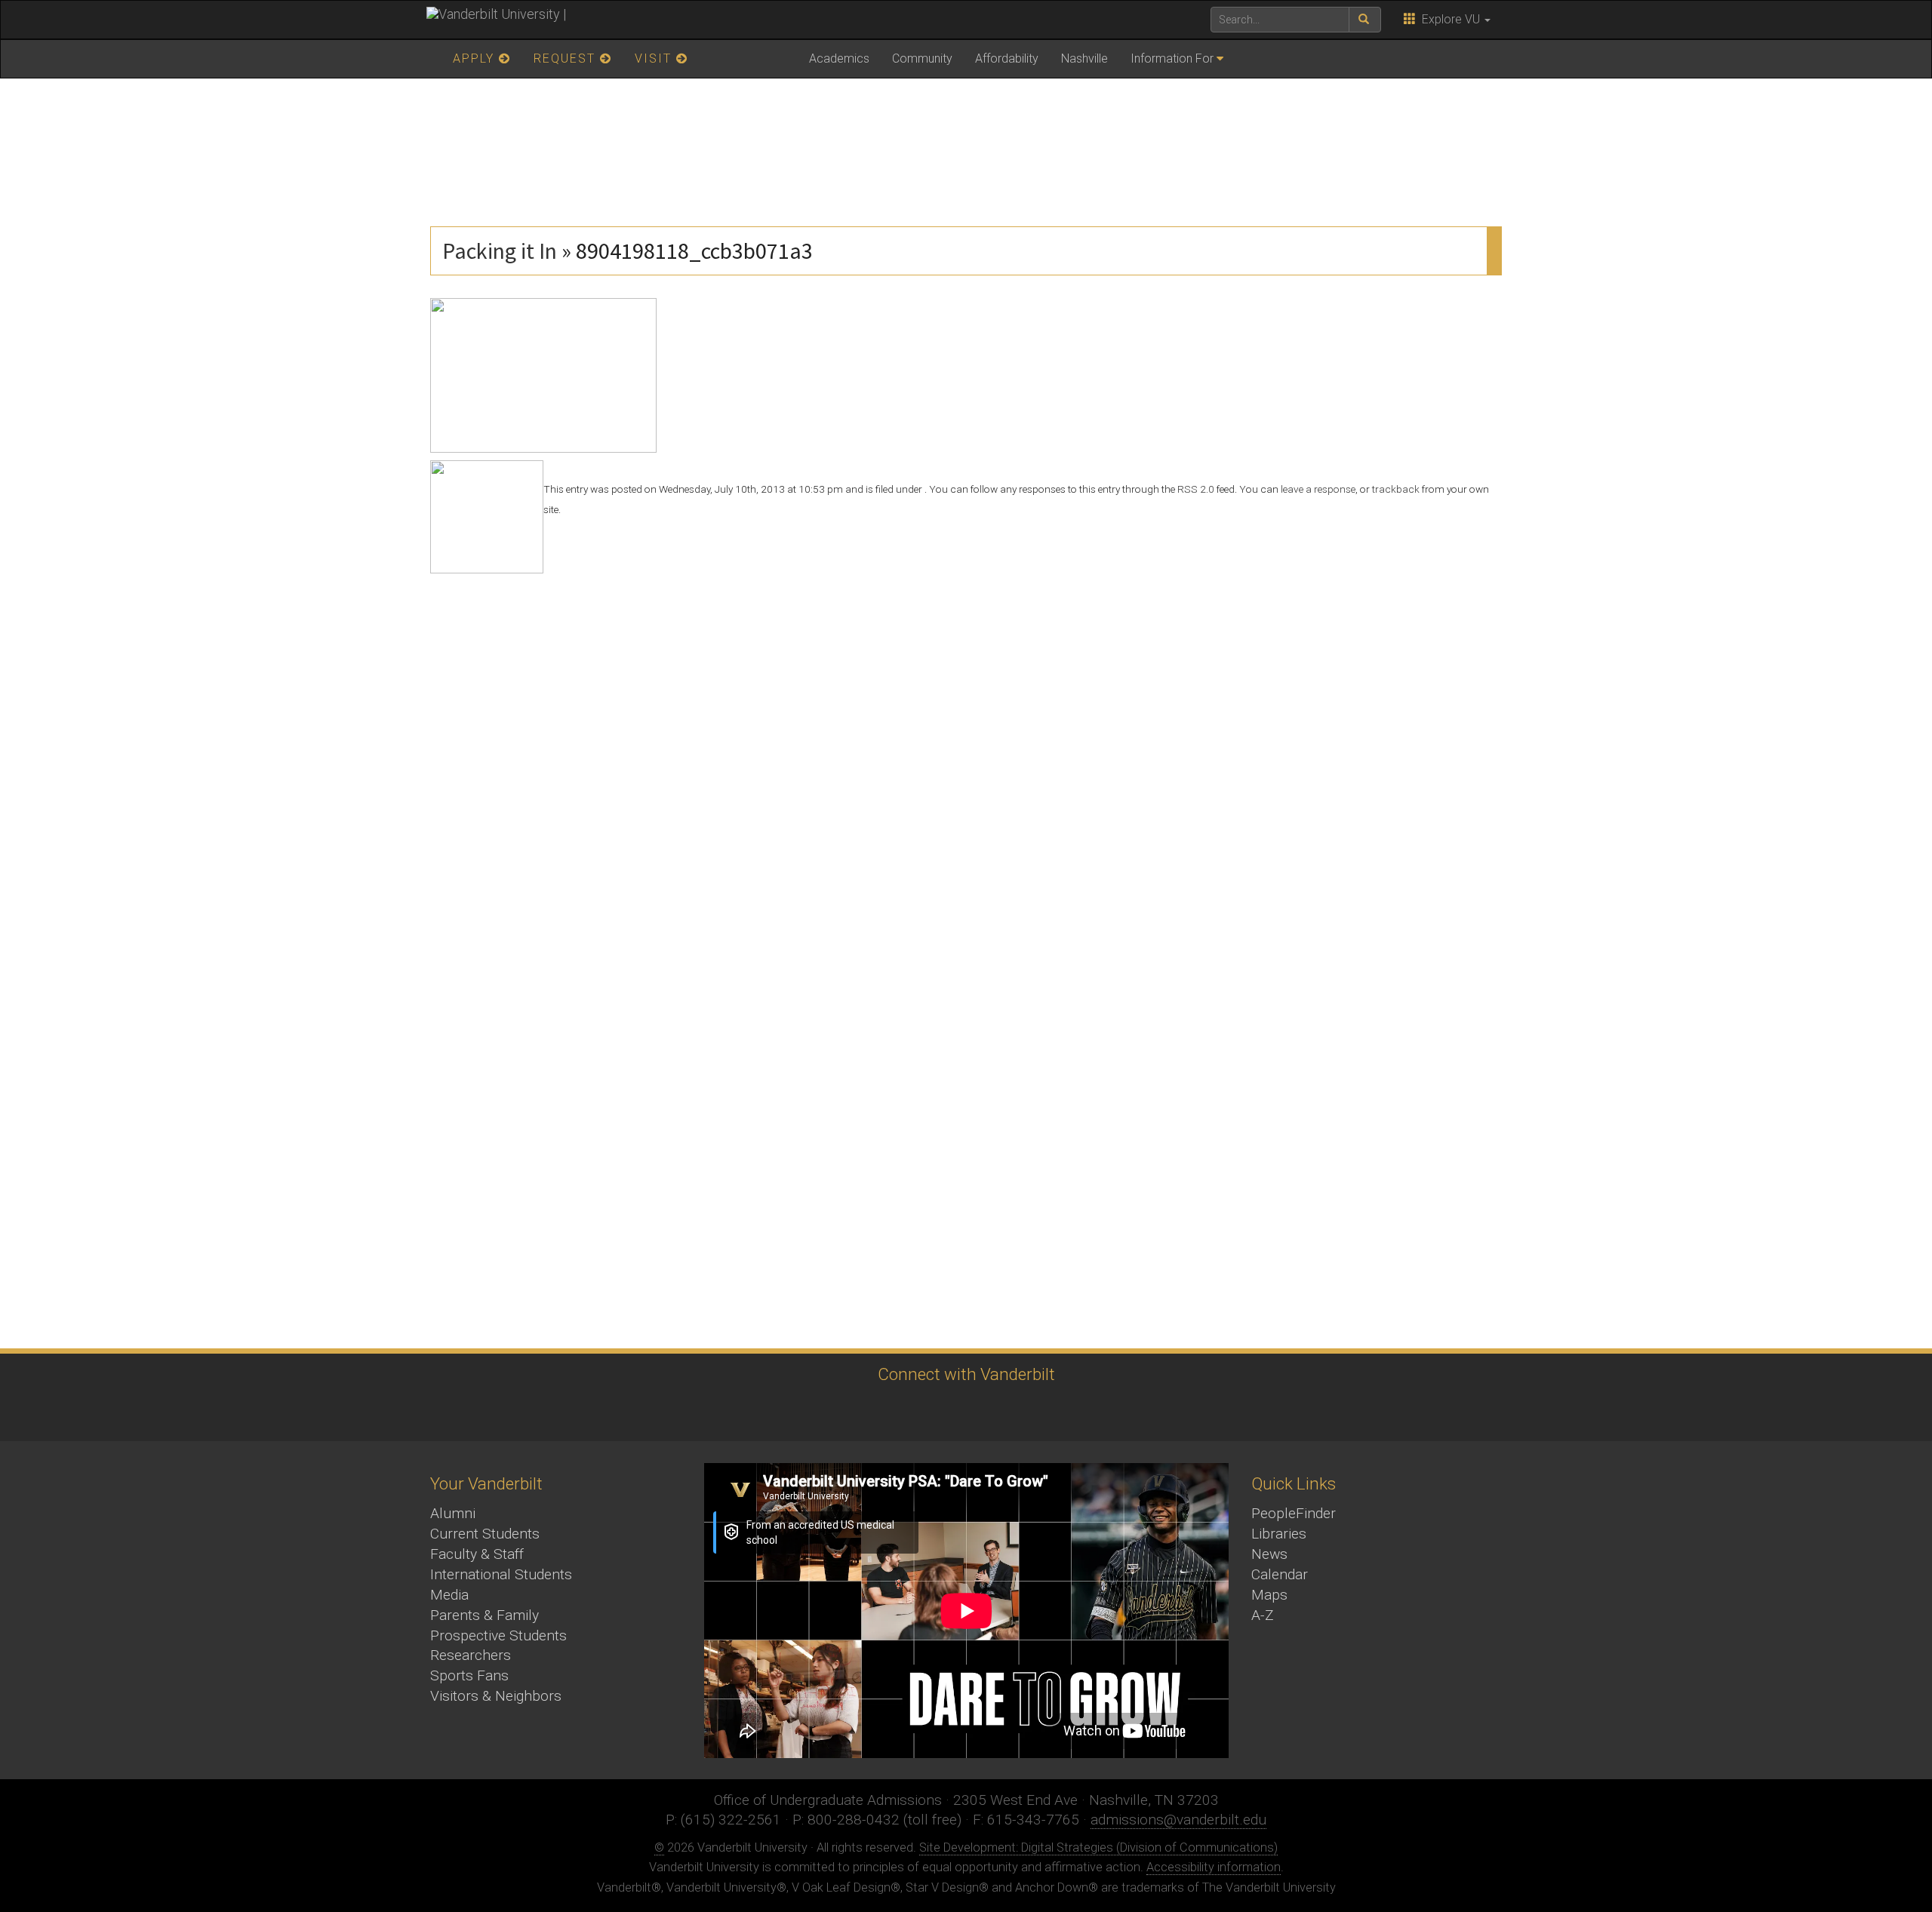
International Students (501, 1574)
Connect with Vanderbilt (966, 1374)
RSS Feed (1087, 1411)
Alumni (453, 1513)
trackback (1396, 489)
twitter (838, 1411)
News (1269, 1554)
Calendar (1280, 1574)
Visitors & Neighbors (496, 1696)
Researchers (471, 1655)
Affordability (1007, 58)
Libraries (1279, 1534)
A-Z (1263, 1615)
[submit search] (1365, 20)
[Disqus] (966, 762)
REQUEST (567, 58)
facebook (880, 1411)
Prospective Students (498, 1635)
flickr (1004, 1411)
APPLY (476, 58)
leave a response (1318, 489)
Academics (839, 58)
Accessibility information (1214, 1867)
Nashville (1084, 58)
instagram (921, 1411)
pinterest (1046, 1411)
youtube (963, 1411)
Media (449, 1595)
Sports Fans (469, 1675)
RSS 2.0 (1196, 489)
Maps (1269, 1595)
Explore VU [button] (1449, 19)
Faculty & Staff (477, 1554)
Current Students (485, 1534)
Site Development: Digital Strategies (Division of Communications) (1098, 1847)
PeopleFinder (1294, 1513)
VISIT (655, 58)
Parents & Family (485, 1615)
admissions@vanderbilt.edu (1178, 1820)
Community (922, 58)
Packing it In (500, 251)
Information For (1172, 58)
